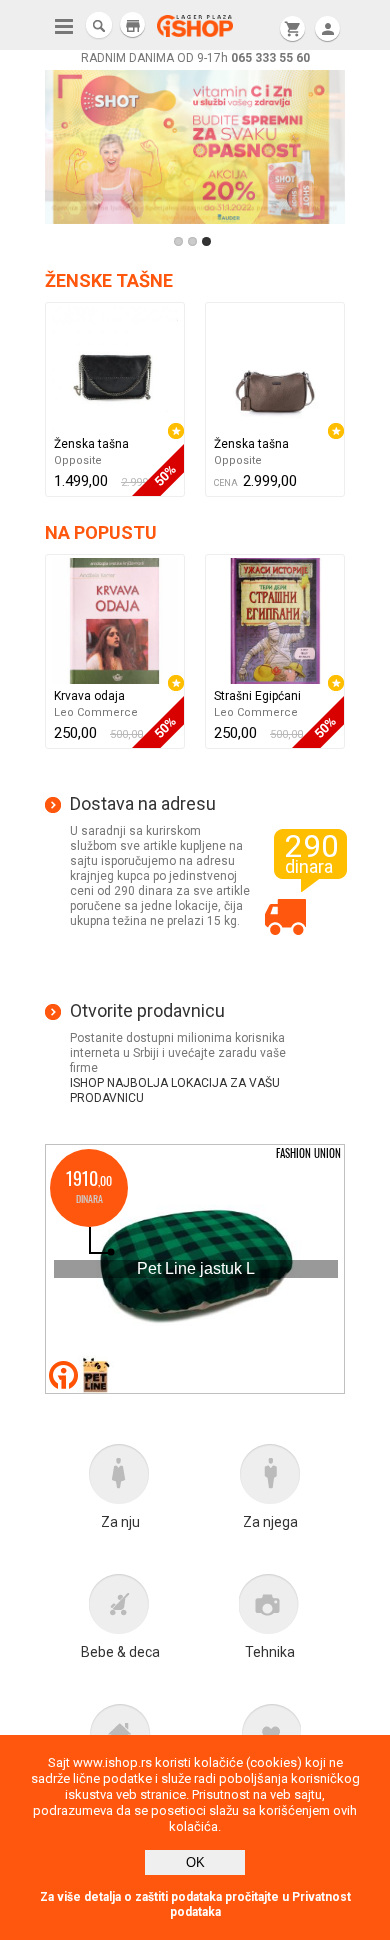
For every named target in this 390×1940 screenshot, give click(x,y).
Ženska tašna (91, 444)
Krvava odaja (89, 696)
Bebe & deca (120, 1652)
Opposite (78, 460)
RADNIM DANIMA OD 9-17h (195, 58)
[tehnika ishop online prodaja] (270, 1609)
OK (195, 1862)
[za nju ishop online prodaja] (120, 1479)
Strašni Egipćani (257, 696)
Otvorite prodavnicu (147, 1011)
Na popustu (101, 532)
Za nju (120, 1522)
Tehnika (270, 1652)
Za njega (270, 1522)
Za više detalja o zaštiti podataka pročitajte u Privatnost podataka (195, 1904)
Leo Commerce (96, 712)
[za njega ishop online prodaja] (270, 1479)
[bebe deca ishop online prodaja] (120, 1609)
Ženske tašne (109, 280)
